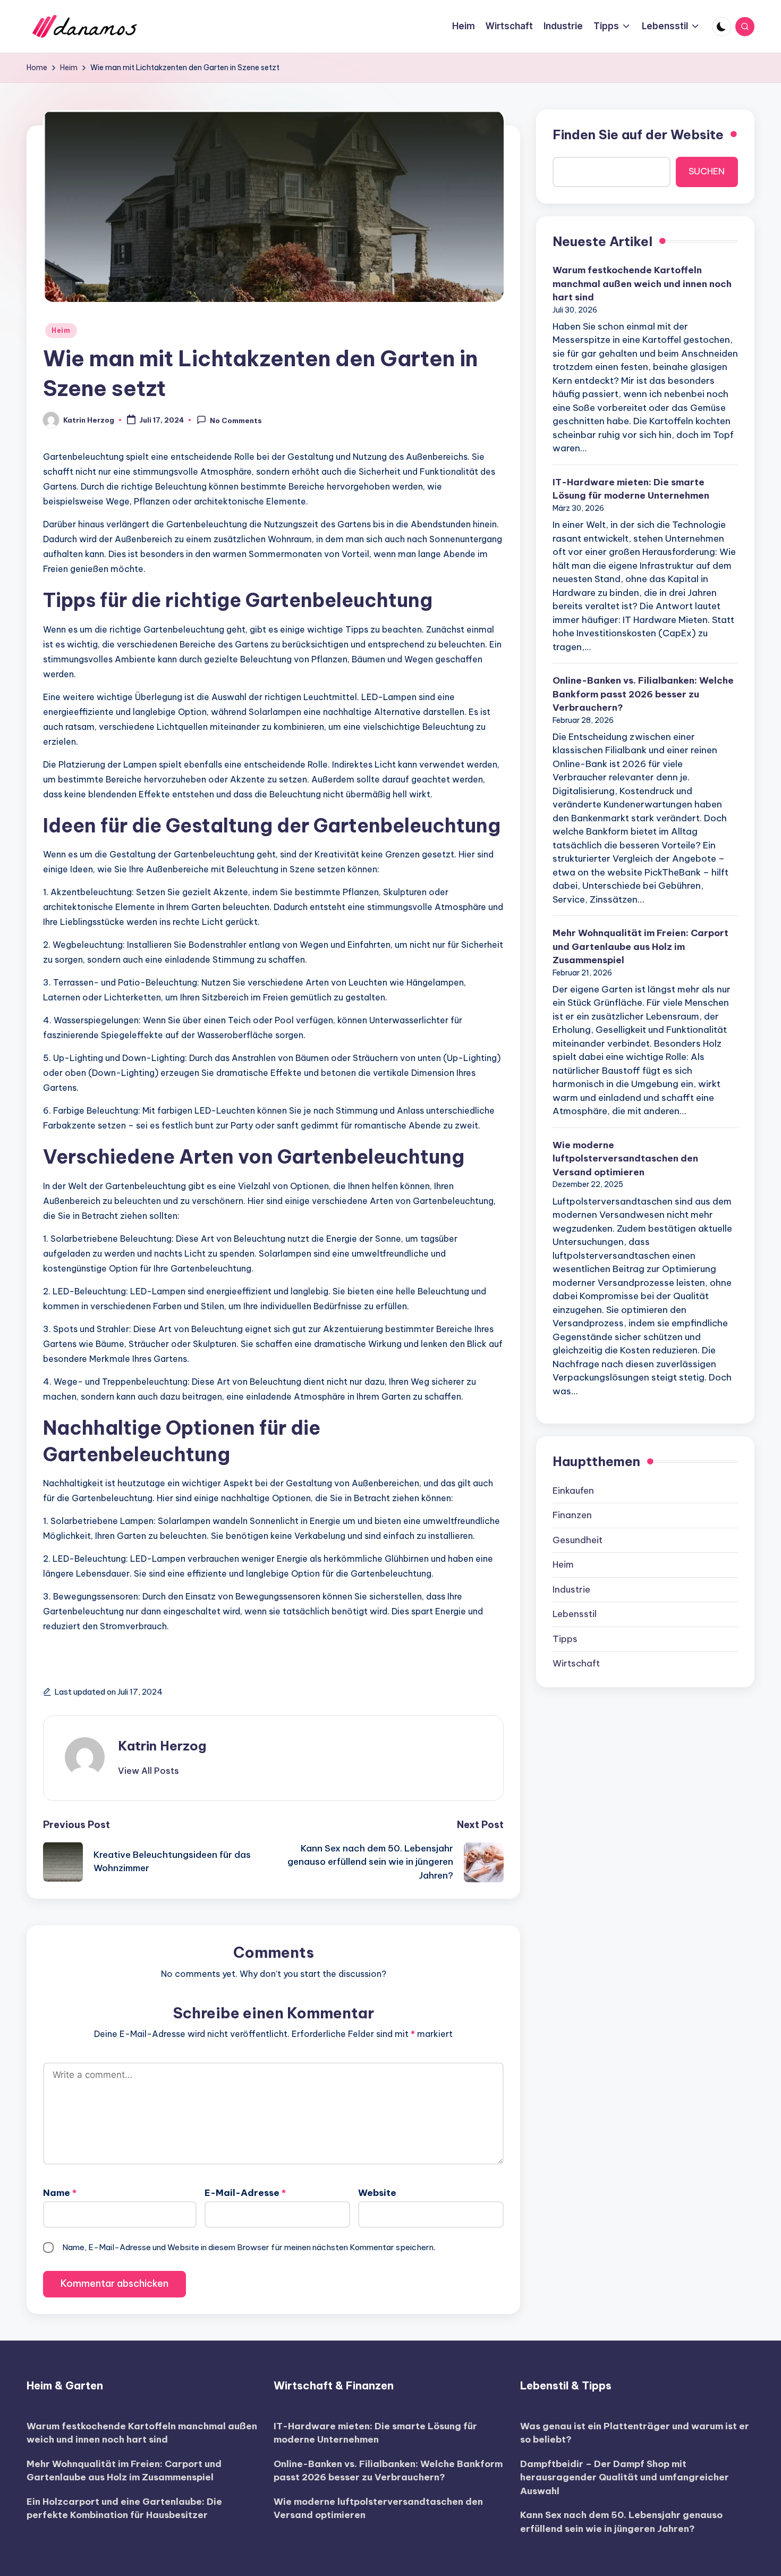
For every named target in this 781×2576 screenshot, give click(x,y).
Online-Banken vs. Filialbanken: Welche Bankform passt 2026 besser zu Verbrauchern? (643, 694)
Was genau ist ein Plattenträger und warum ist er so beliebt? (635, 2433)
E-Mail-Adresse (245, 2193)
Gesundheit (578, 1540)
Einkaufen (573, 1491)
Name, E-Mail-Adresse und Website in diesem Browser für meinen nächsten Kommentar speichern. (249, 2247)
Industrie (571, 1589)
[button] (148, 1771)
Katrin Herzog (162, 1746)
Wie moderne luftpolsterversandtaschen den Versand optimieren (625, 1159)
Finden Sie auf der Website (638, 134)
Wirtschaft (576, 1663)
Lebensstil (575, 1614)
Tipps (565, 1639)
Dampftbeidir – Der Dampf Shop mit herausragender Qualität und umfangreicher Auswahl (625, 2477)
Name (60, 2193)
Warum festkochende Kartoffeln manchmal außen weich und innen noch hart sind (642, 284)
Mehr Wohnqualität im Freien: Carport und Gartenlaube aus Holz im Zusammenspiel (640, 946)
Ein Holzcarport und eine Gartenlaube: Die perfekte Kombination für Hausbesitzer (124, 2508)
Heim (61, 330)
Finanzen (572, 1515)
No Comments (236, 420)
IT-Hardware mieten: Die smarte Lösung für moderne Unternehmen (631, 489)
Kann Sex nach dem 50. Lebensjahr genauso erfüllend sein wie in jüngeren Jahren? (621, 2522)
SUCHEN (707, 171)
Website (377, 2193)
